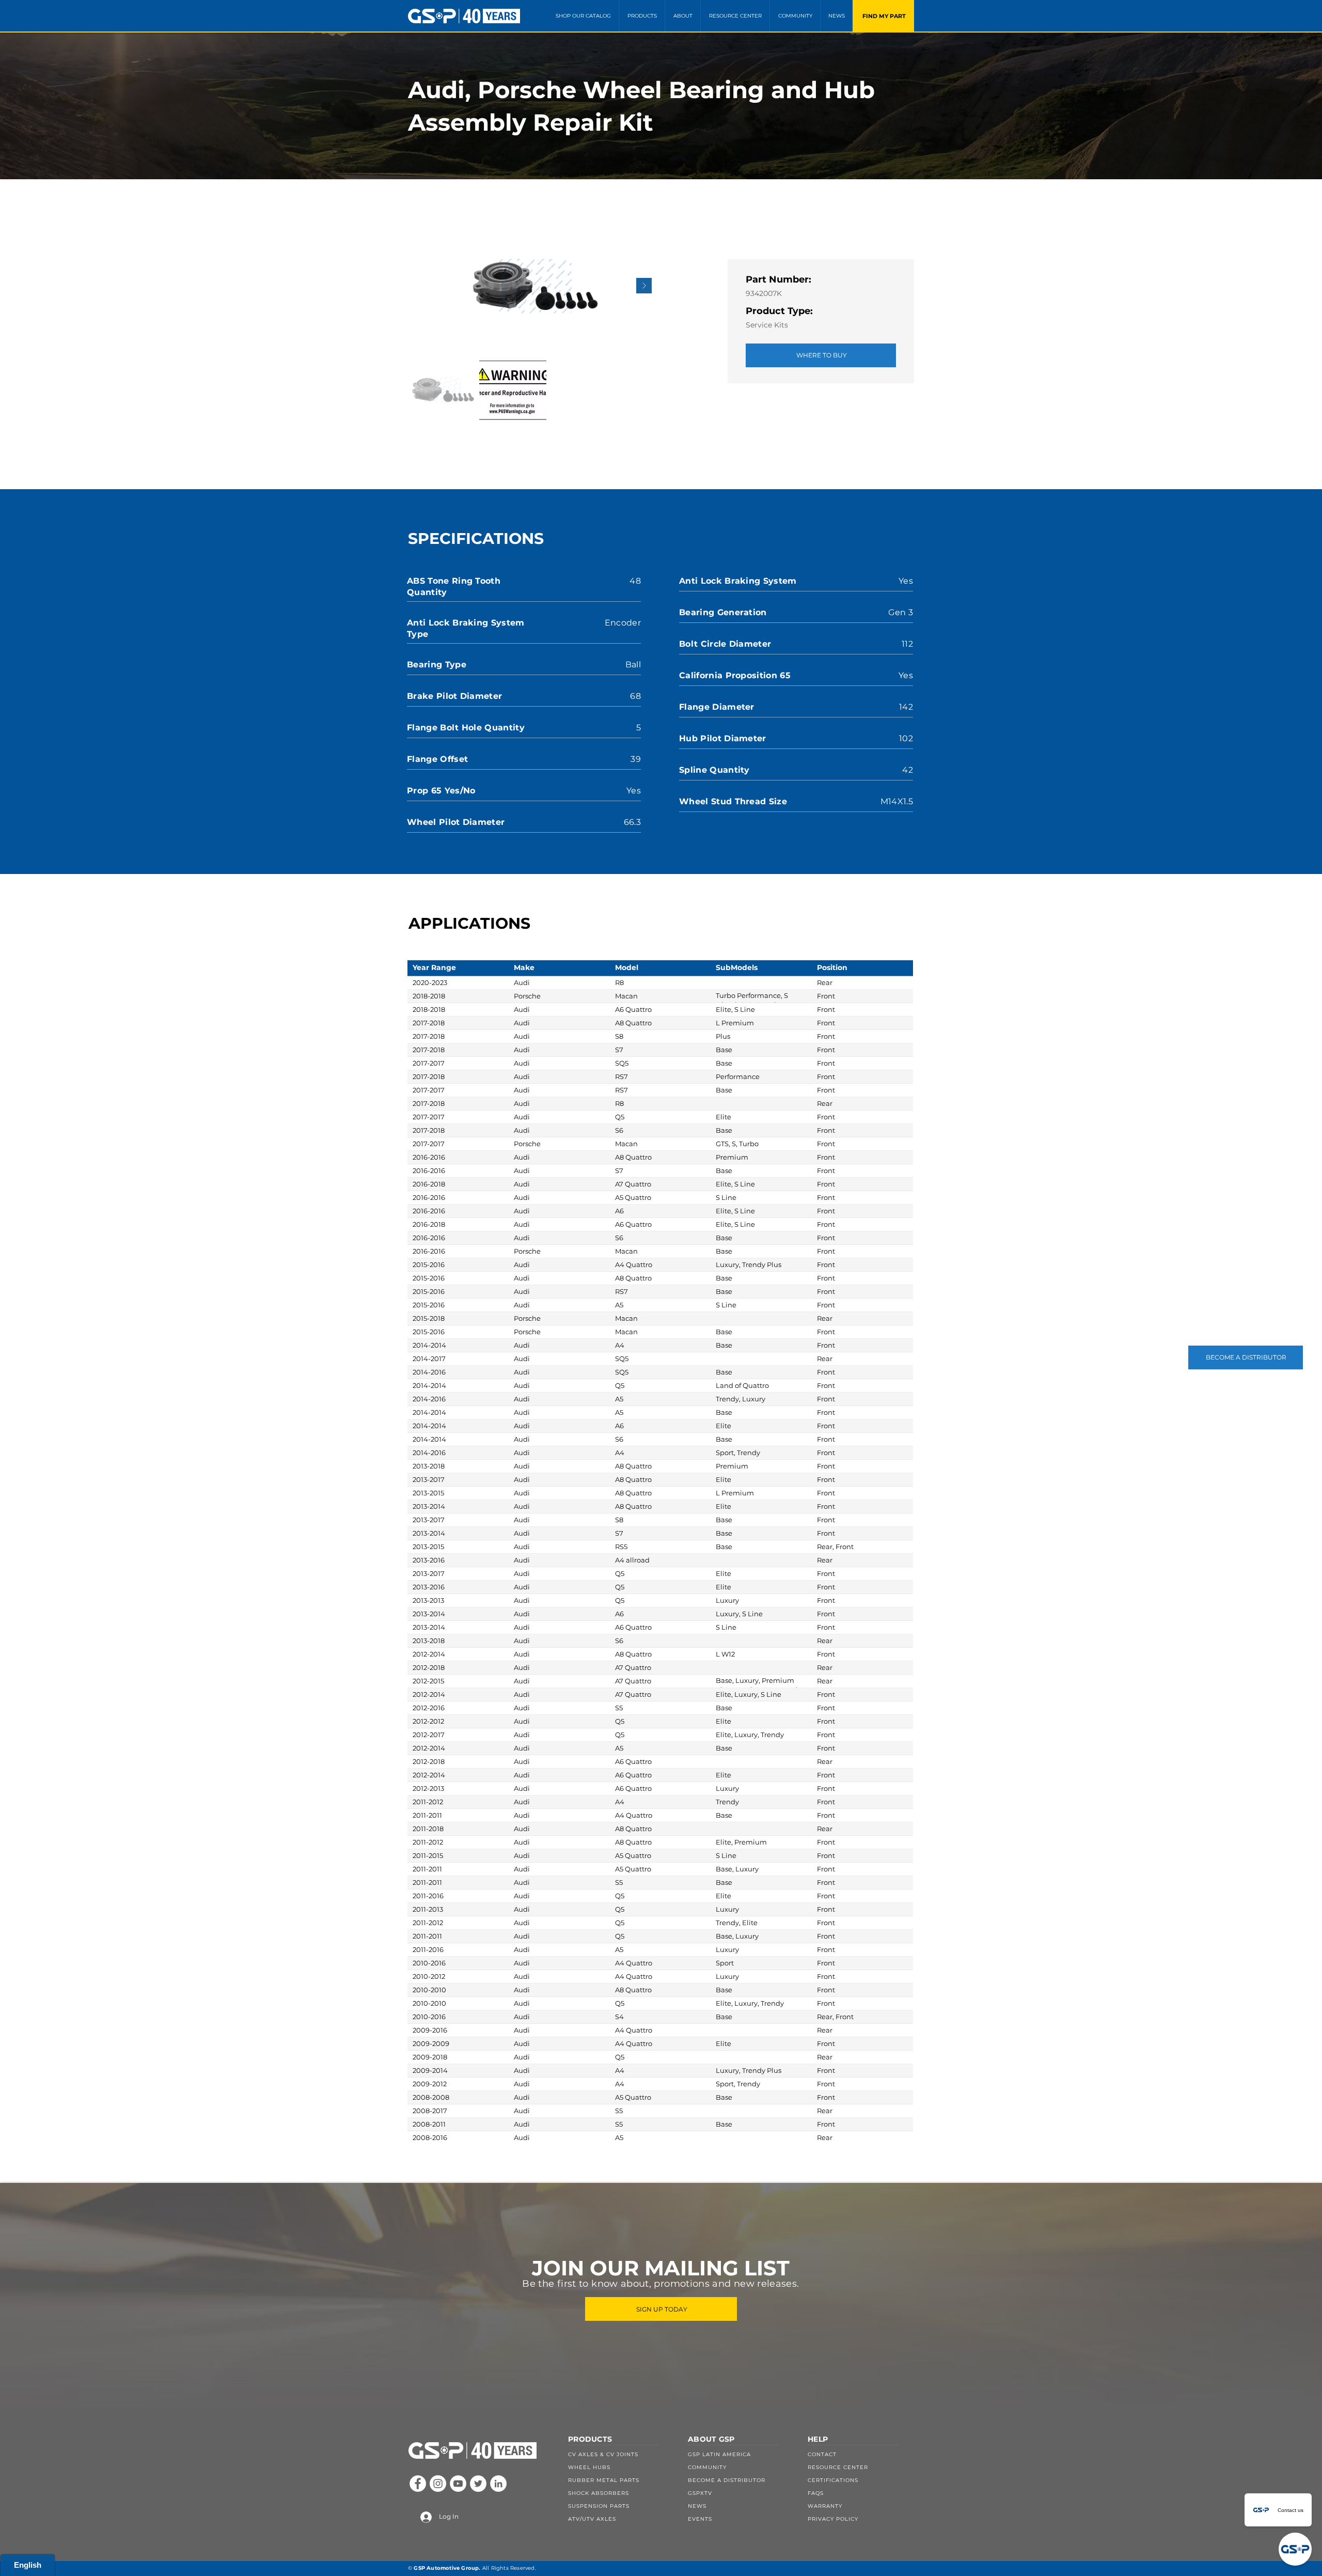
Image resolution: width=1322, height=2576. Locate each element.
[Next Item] (644, 286)
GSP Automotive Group (446, 2568)
